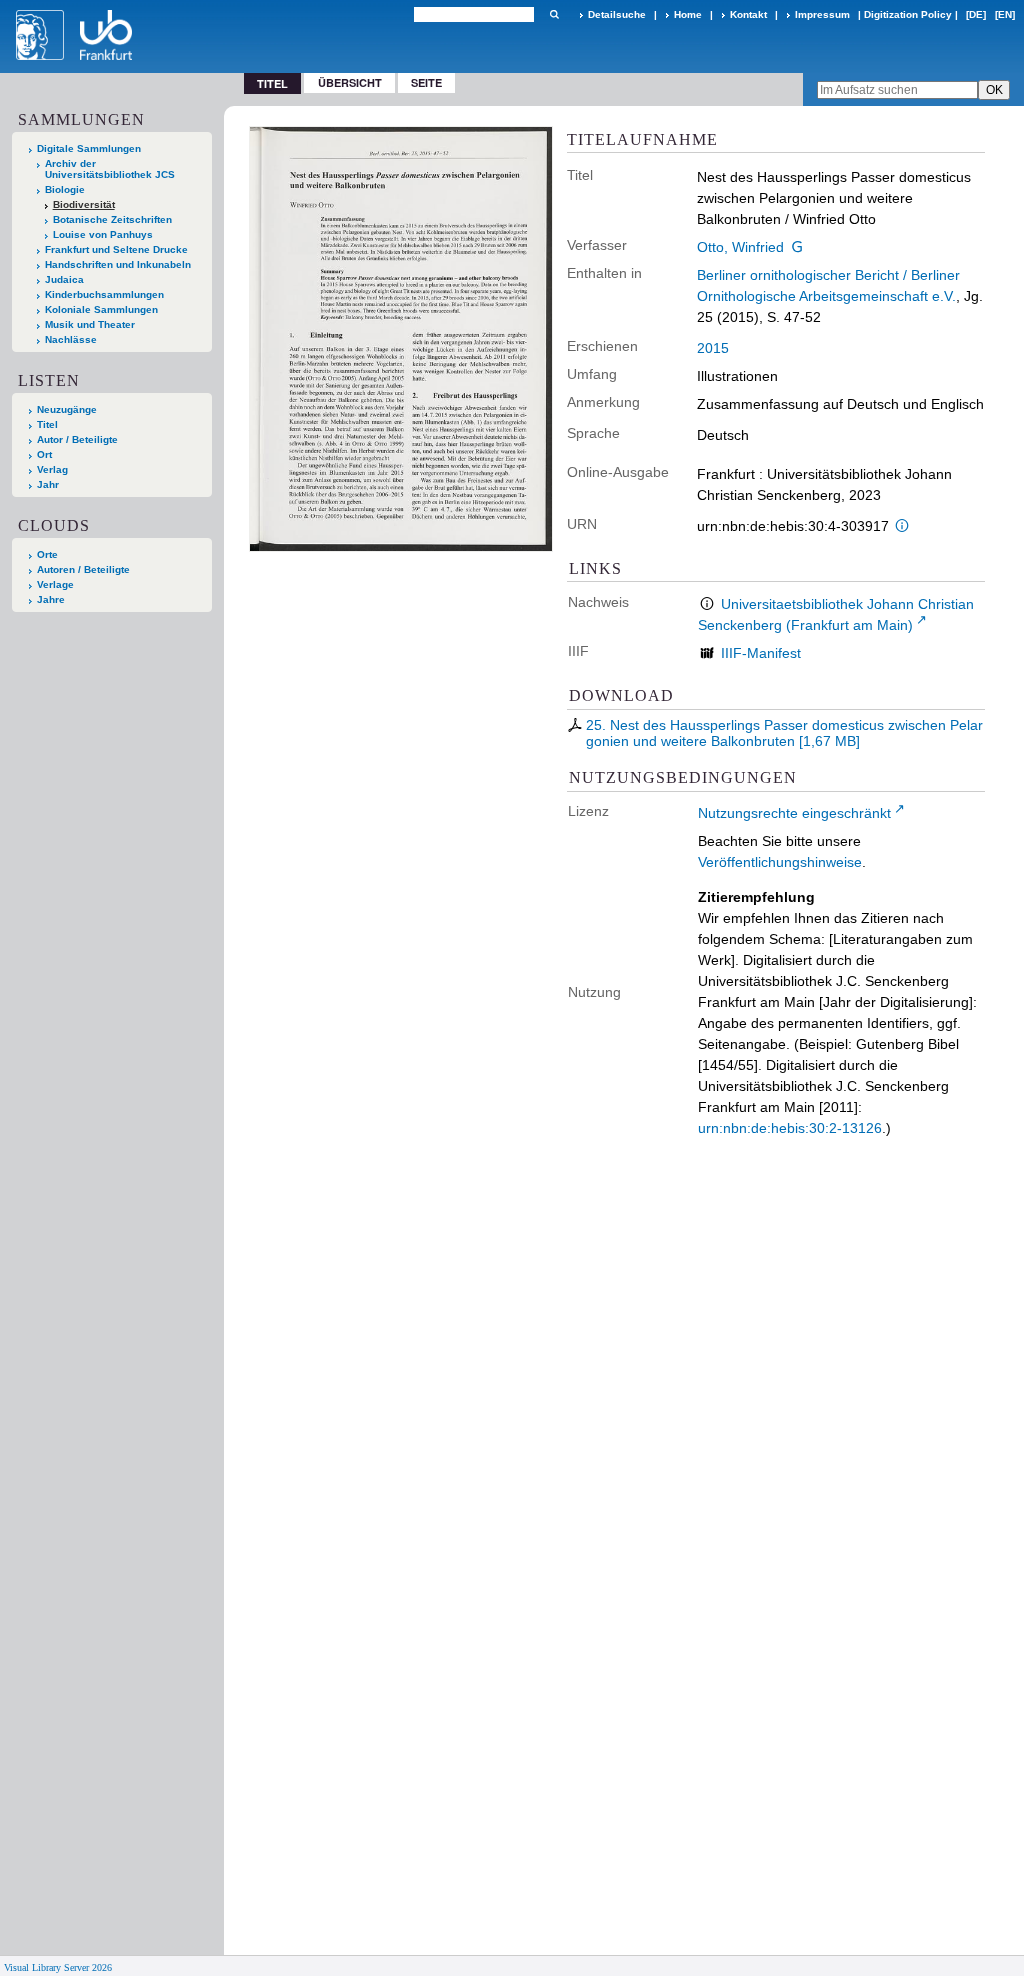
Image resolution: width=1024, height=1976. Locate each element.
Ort (44, 454)
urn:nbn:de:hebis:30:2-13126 (790, 1128)
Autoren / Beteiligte (83, 569)
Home (688, 14)
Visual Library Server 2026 (58, 1967)
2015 (713, 348)
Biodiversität (84, 204)
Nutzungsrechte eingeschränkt (794, 813)
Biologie (65, 189)
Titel (47, 424)
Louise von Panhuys (103, 234)
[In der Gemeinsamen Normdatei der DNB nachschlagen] (798, 247)
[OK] (554, 14)
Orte (47, 554)
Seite (426, 82)
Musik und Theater (90, 324)
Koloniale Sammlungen (101, 309)
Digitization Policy (908, 14)
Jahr (48, 484)
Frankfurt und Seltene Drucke (116, 249)
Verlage (55, 584)
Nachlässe (71, 339)
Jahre (51, 599)
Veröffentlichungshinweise (780, 862)
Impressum (822, 14)
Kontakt (748, 14)
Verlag (52, 469)
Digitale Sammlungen (89, 148)
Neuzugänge (67, 409)
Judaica (64, 279)
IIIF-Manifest (761, 653)
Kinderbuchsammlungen (104, 294)
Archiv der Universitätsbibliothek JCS (110, 169)
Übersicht (350, 82)
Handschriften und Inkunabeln (118, 264)
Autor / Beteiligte (77, 439)
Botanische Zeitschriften (112, 219)
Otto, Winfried (740, 247)
